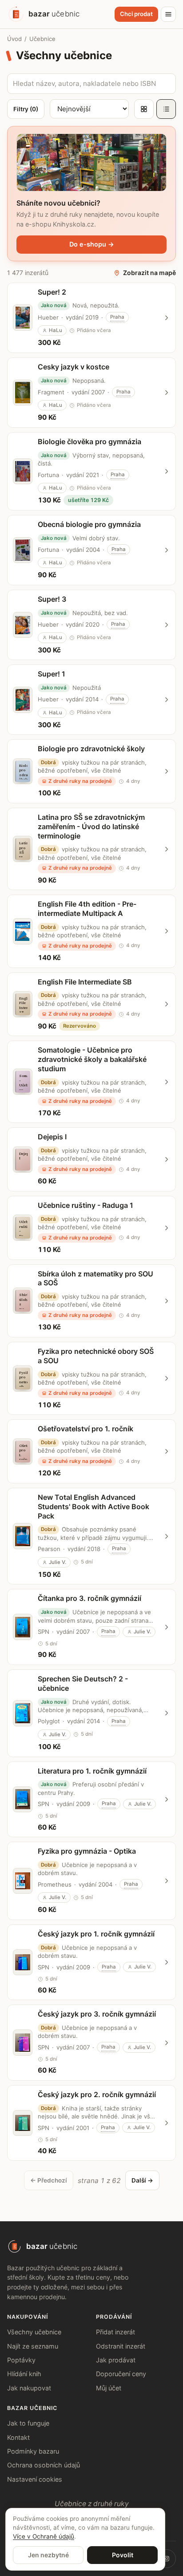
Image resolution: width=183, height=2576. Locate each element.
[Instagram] (167, 2559)
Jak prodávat (116, 2360)
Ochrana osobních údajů (44, 2465)
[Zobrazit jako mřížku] (144, 109)
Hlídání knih (24, 2374)
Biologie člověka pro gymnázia (90, 441)
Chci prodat (136, 14)
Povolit (123, 2555)
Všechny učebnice (34, 2332)
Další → (142, 2180)
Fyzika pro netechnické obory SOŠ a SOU (96, 1356)
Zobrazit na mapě (149, 273)
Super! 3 (52, 599)
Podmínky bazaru (33, 2451)
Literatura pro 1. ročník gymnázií (92, 1771)
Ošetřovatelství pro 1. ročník (86, 1429)
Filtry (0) (26, 109)
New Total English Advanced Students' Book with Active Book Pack (93, 1507)
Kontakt (18, 2437)
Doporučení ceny (121, 2374)
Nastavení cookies (35, 2479)
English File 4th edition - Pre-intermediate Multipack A (87, 909)
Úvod (14, 39)
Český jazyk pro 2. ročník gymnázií (97, 2094)
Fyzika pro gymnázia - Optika (87, 1851)
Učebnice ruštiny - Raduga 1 (86, 1205)
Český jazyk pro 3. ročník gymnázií (97, 2014)
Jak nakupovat (29, 2388)
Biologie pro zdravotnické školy (91, 749)
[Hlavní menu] (168, 14)
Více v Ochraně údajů (44, 2536)
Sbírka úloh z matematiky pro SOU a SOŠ (95, 1278)
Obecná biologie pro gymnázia (89, 524)
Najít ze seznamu (33, 2346)
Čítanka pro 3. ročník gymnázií (90, 1598)
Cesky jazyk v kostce (74, 367)
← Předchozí (49, 2180)
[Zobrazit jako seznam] (166, 109)
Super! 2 (52, 292)
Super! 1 (52, 674)
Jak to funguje (28, 2423)
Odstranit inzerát (121, 2346)
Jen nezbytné (48, 2555)
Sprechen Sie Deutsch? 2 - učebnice (83, 1683)
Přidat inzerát (115, 2332)
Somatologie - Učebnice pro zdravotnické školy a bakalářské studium (92, 1059)
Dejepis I (52, 1137)
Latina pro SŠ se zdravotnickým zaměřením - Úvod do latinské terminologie (91, 826)
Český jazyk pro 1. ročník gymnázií (96, 1934)
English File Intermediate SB (85, 982)
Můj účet (109, 2388)
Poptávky (21, 2360)
